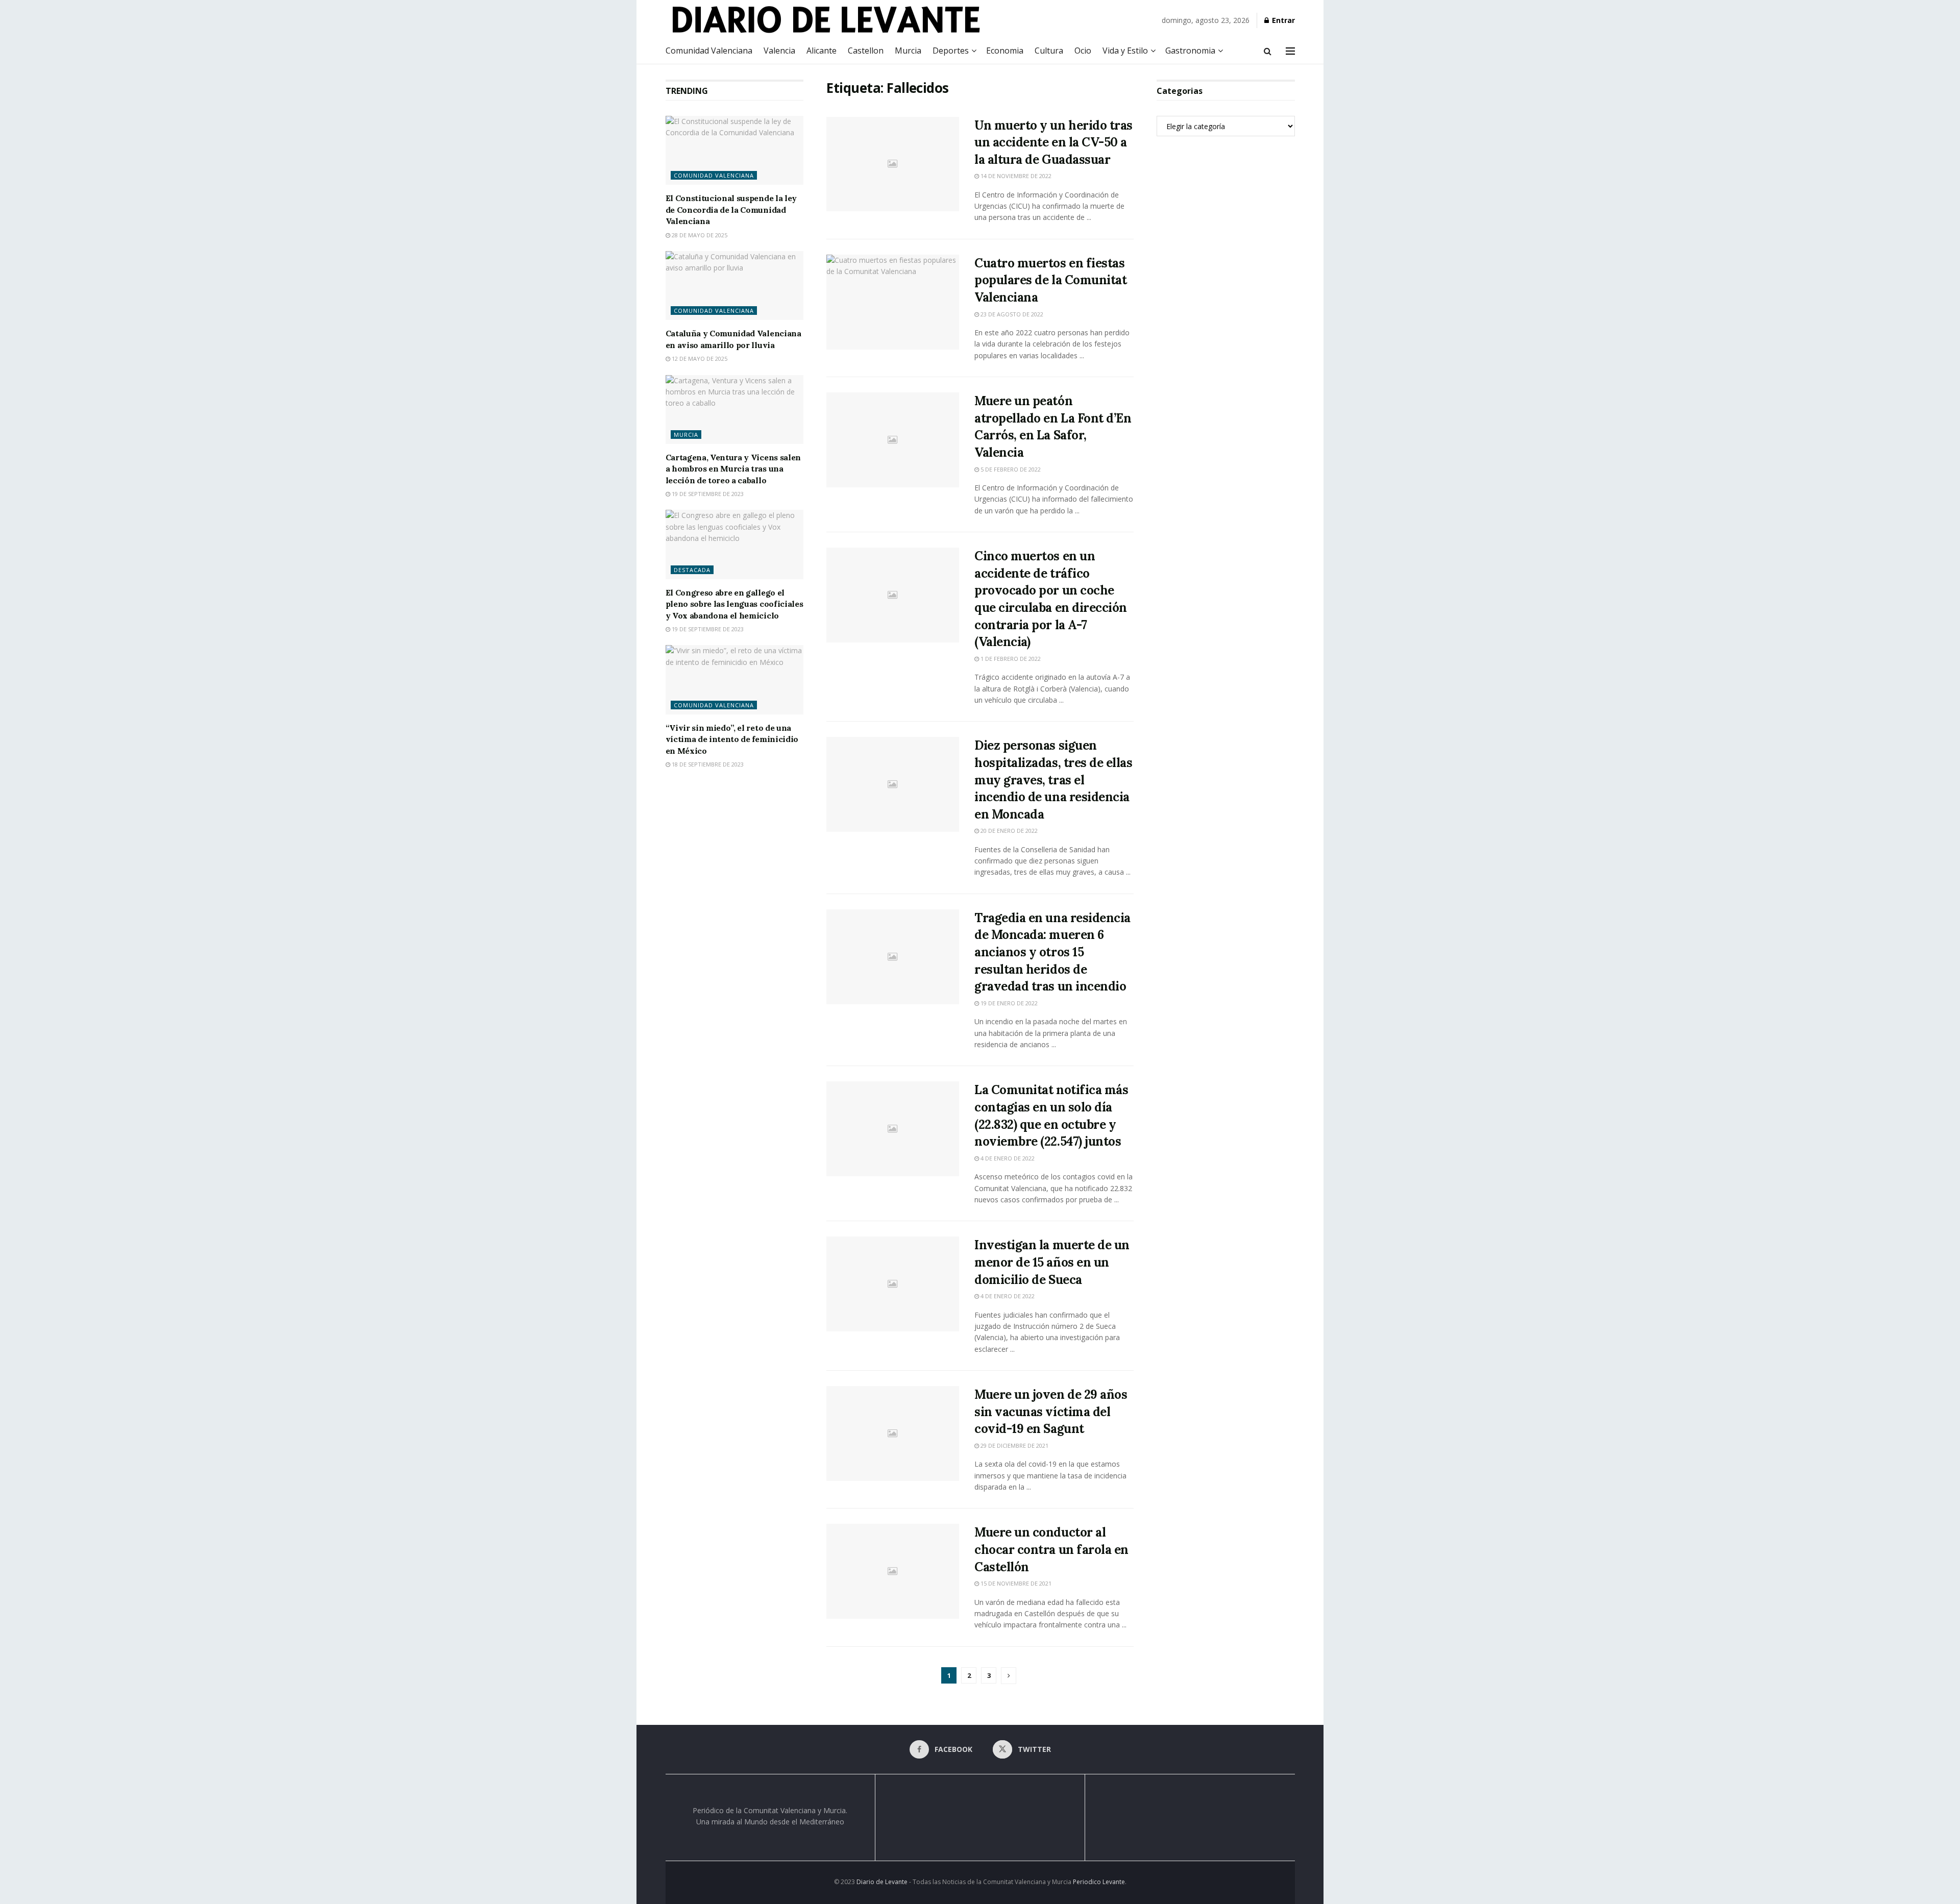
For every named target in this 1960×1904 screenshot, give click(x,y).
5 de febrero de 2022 (1010, 469)
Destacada (692, 570)
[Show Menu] (1290, 51)
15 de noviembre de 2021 (1015, 1583)
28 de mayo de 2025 (699, 235)
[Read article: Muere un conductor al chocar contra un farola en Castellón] (893, 1571)
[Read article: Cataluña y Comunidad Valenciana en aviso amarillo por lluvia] (735, 286)
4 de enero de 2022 (1007, 1158)
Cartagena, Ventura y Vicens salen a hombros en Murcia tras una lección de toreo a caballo (733, 469)
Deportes (951, 51)
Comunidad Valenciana (709, 51)
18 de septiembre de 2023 (707, 764)
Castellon (866, 51)
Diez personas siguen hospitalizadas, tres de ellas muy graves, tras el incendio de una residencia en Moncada (1053, 780)
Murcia (908, 51)
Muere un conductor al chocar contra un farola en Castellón (1051, 1549)
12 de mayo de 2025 (699, 358)
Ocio (1083, 51)
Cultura (1049, 51)
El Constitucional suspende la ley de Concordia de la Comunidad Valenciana (731, 209)
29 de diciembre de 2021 (1014, 1445)
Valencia (779, 51)
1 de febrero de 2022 (1010, 659)
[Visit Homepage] (844, 19)
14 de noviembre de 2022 (1015, 176)
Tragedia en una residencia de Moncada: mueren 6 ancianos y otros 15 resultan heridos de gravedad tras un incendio (1052, 952)
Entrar (1282, 20)
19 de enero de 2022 (1008, 1003)
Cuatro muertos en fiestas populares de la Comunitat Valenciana (1050, 280)
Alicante (822, 51)
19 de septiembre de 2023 (707, 494)
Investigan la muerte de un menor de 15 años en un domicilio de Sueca (1052, 1262)
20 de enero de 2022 (1008, 831)
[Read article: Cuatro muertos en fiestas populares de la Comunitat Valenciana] (893, 302)
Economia (1005, 51)
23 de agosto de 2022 (1011, 314)
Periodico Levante (1099, 1882)
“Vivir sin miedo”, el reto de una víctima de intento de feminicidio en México (732, 739)
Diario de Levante (882, 1882)
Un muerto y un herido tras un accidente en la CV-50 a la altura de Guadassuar (1053, 142)
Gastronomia (1190, 51)
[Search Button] (1268, 51)
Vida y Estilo (1125, 51)
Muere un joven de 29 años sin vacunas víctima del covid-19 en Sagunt (1051, 1412)
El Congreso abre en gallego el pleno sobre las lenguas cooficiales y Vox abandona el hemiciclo (734, 604)
